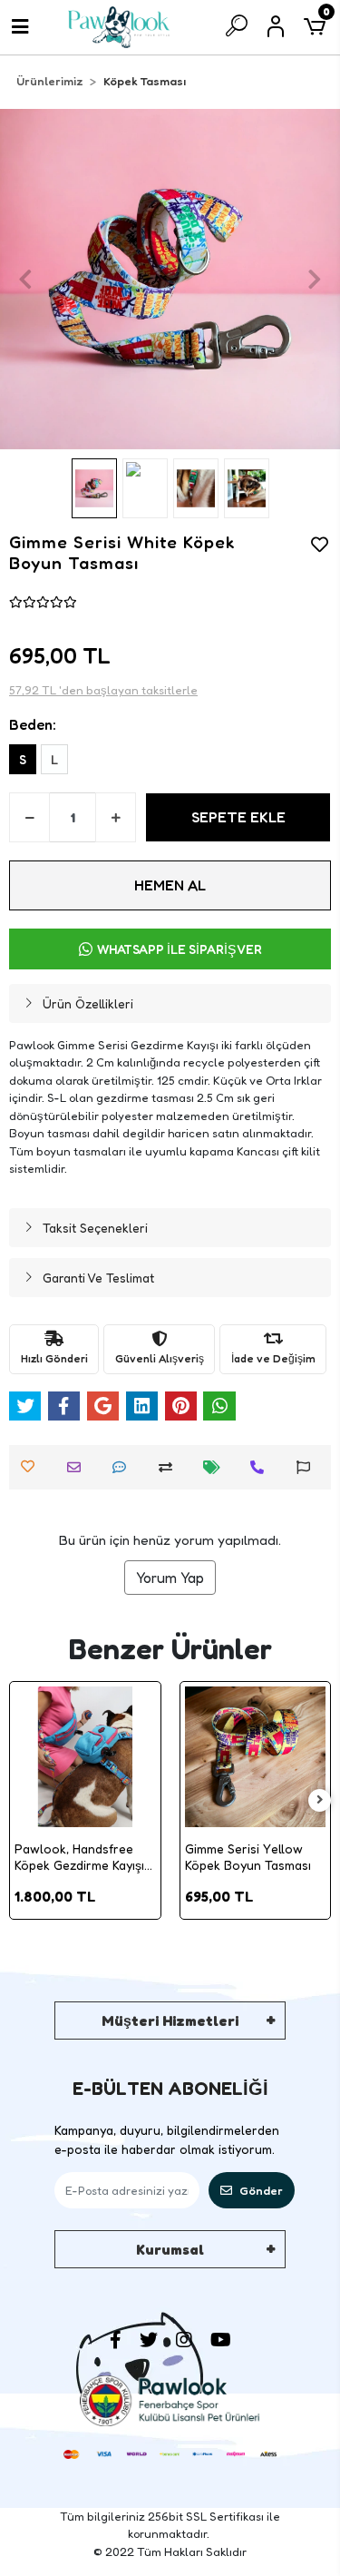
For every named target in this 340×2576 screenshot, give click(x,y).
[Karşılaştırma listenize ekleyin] (170, 1467)
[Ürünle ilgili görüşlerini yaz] (124, 1467)
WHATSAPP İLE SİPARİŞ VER (180, 949)
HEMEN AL (170, 885)
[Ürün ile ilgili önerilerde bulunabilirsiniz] (308, 1467)
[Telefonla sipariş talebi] (262, 1467)
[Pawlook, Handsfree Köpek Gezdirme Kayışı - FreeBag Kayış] (85, 1757)
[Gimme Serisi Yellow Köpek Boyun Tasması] (256, 1757)
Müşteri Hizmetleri (170, 2020)
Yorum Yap (170, 1578)
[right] (320, 1800)
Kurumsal (170, 2249)
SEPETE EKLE (238, 817)
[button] (25, 279)
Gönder (261, 2190)
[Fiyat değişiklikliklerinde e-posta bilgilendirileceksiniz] (216, 1467)
